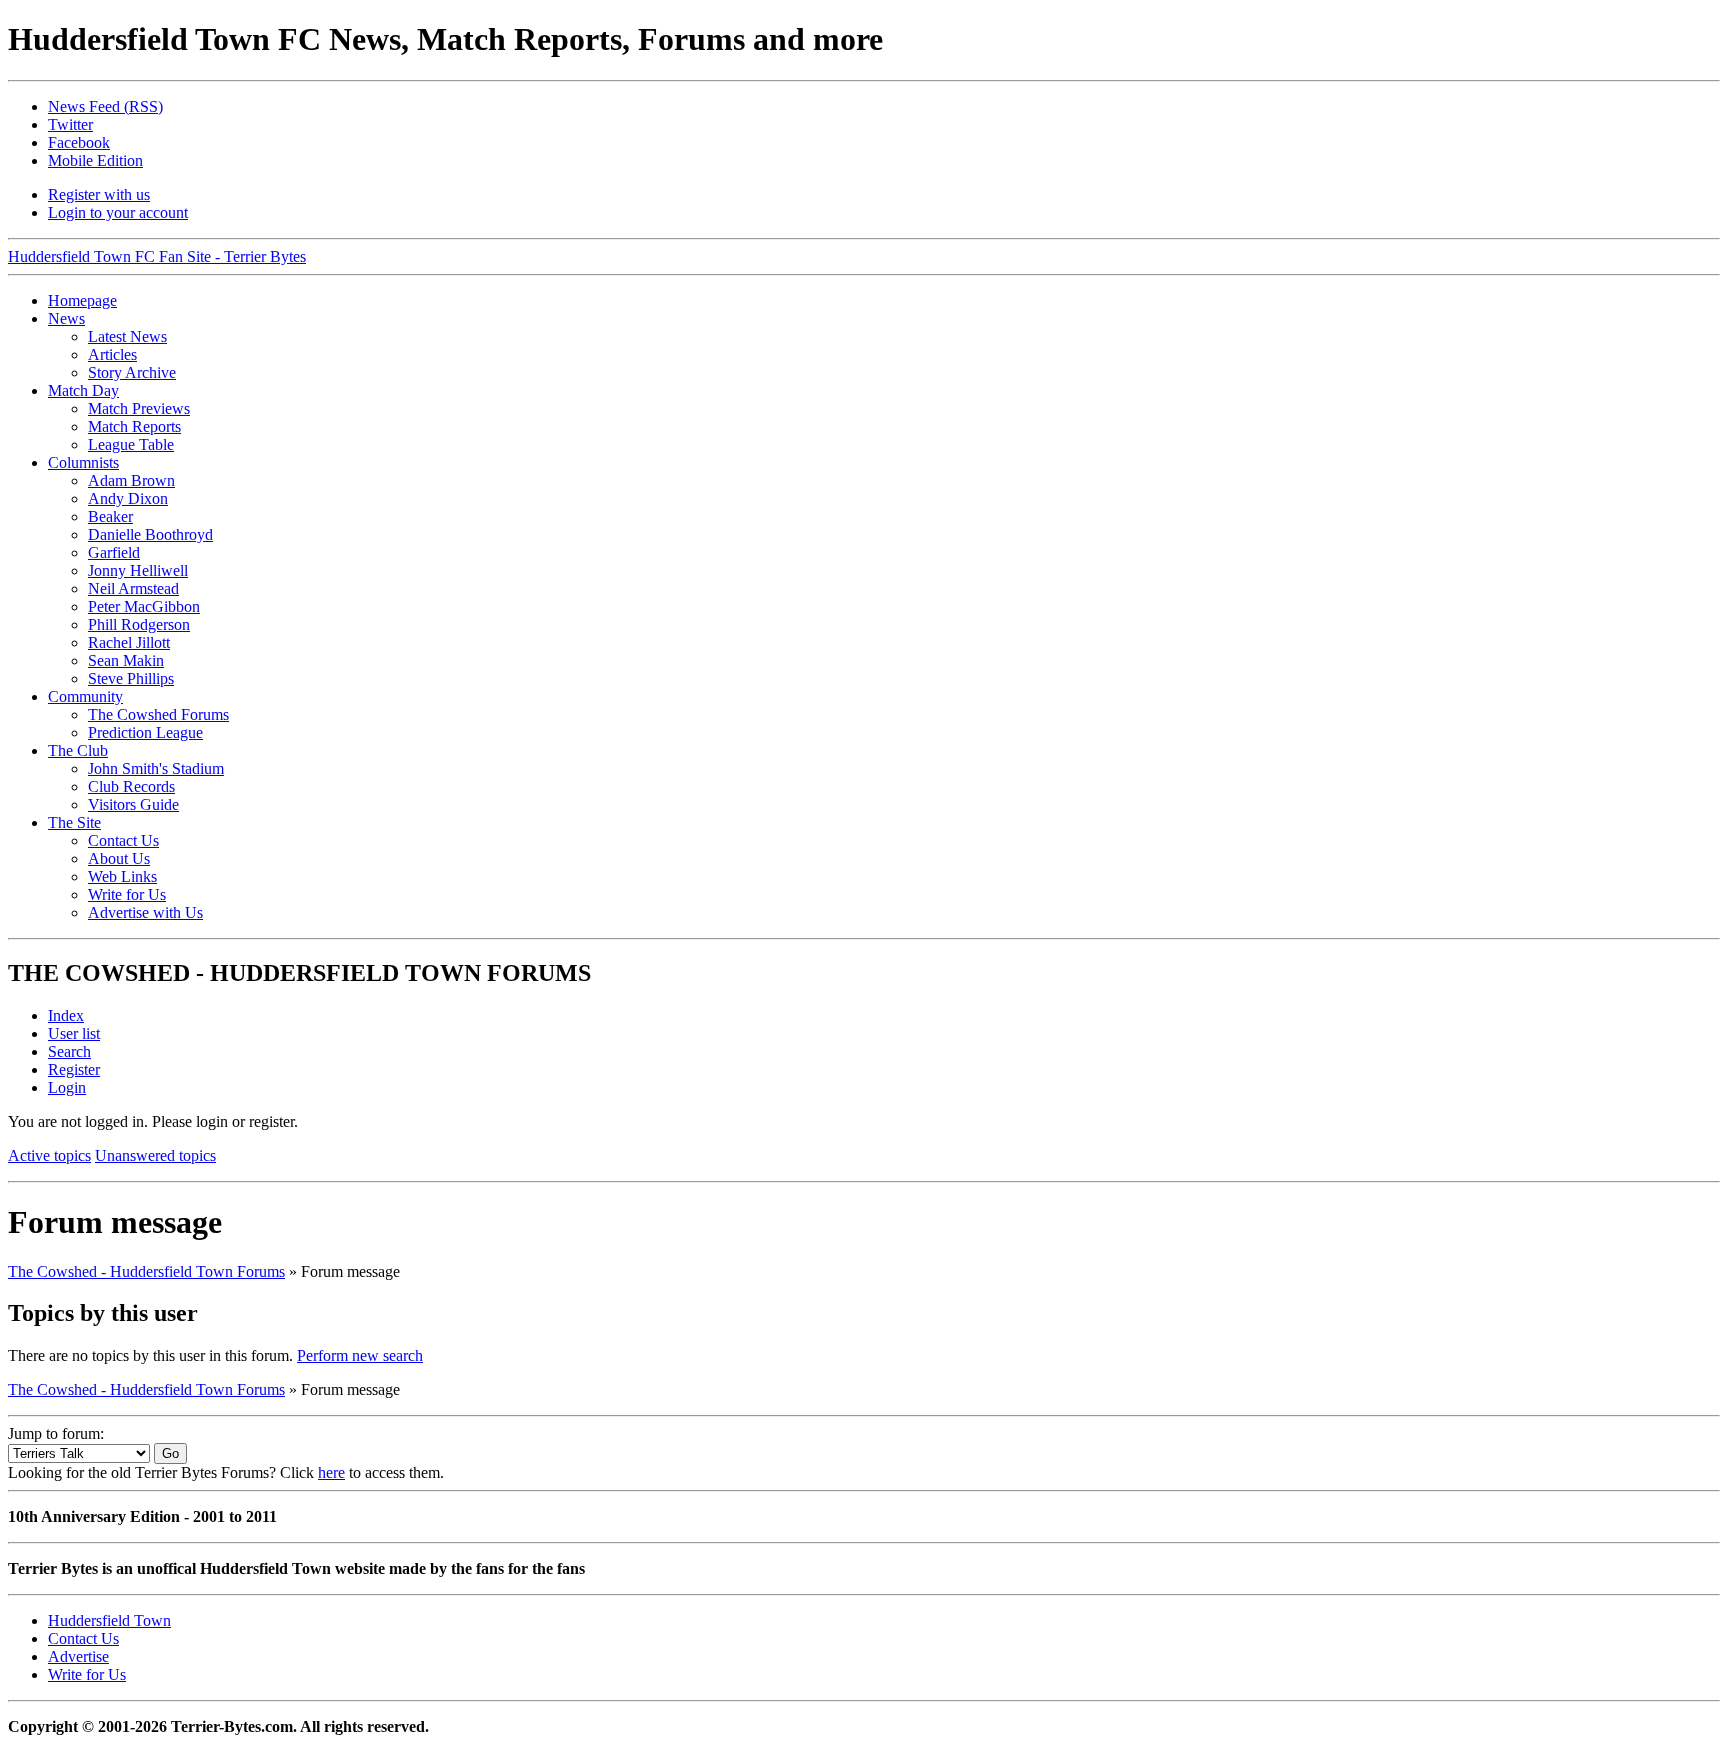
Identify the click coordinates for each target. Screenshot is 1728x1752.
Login (67, 1087)
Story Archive (132, 372)
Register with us (99, 194)
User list (74, 1033)
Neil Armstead (133, 588)
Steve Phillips (131, 678)
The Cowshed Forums (158, 714)
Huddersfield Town (109, 1620)
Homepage (82, 300)
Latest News (127, 336)
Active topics (49, 1155)
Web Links (122, 876)
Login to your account (118, 212)
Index (66, 1015)
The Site (74, 822)
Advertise (78, 1656)
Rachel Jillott (129, 642)
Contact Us (123, 840)
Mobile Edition (95, 160)
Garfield (114, 552)
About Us (119, 858)
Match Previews (139, 408)
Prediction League (145, 732)
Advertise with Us (145, 912)
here (331, 1472)
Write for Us (127, 894)
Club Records (131, 786)
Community (85, 696)
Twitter (70, 124)
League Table (131, 444)
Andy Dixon (128, 498)
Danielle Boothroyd (150, 534)
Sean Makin (126, 660)
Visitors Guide (133, 804)
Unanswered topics (155, 1155)
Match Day (83, 390)
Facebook (79, 142)
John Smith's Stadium (156, 768)
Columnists (83, 462)
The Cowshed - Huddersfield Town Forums (146, 1271)
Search (69, 1051)
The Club (78, 750)
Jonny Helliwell (138, 570)
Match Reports (134, 426)
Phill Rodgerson (139, 624)
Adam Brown (131, 480)
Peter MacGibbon (144, 606)
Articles (112, 354)
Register (74, 1069)
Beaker (110, 516)
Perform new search (360, 1355)
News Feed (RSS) (105, 106)
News (66, 318)
